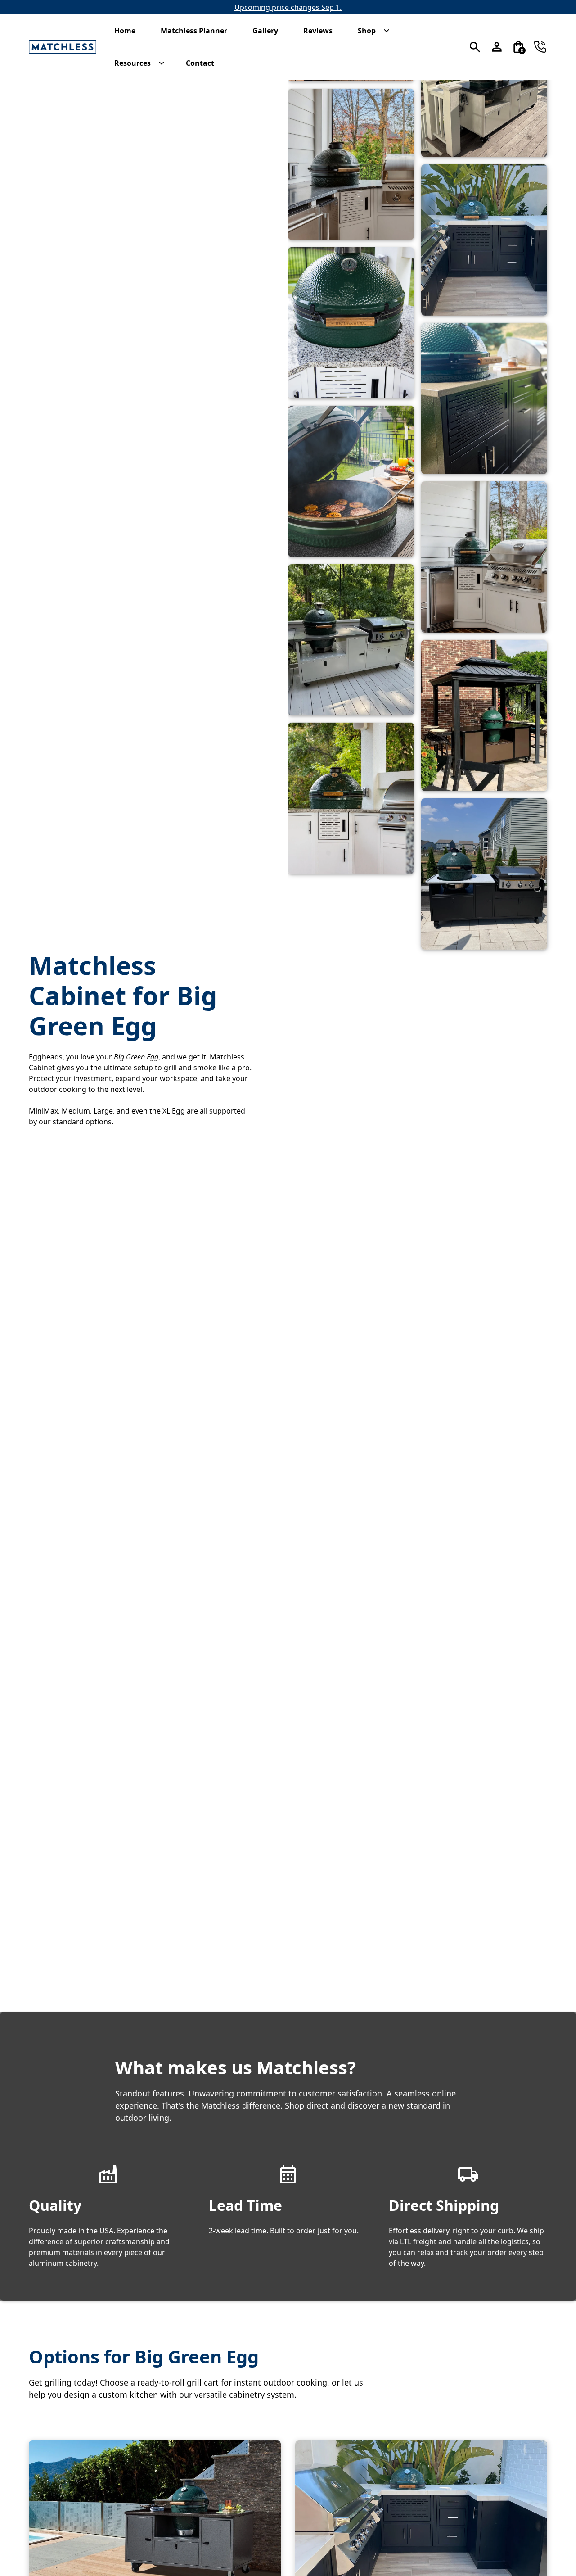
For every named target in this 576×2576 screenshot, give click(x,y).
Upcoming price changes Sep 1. (288, 7)
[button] (129, 31)
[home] (63, 47)
